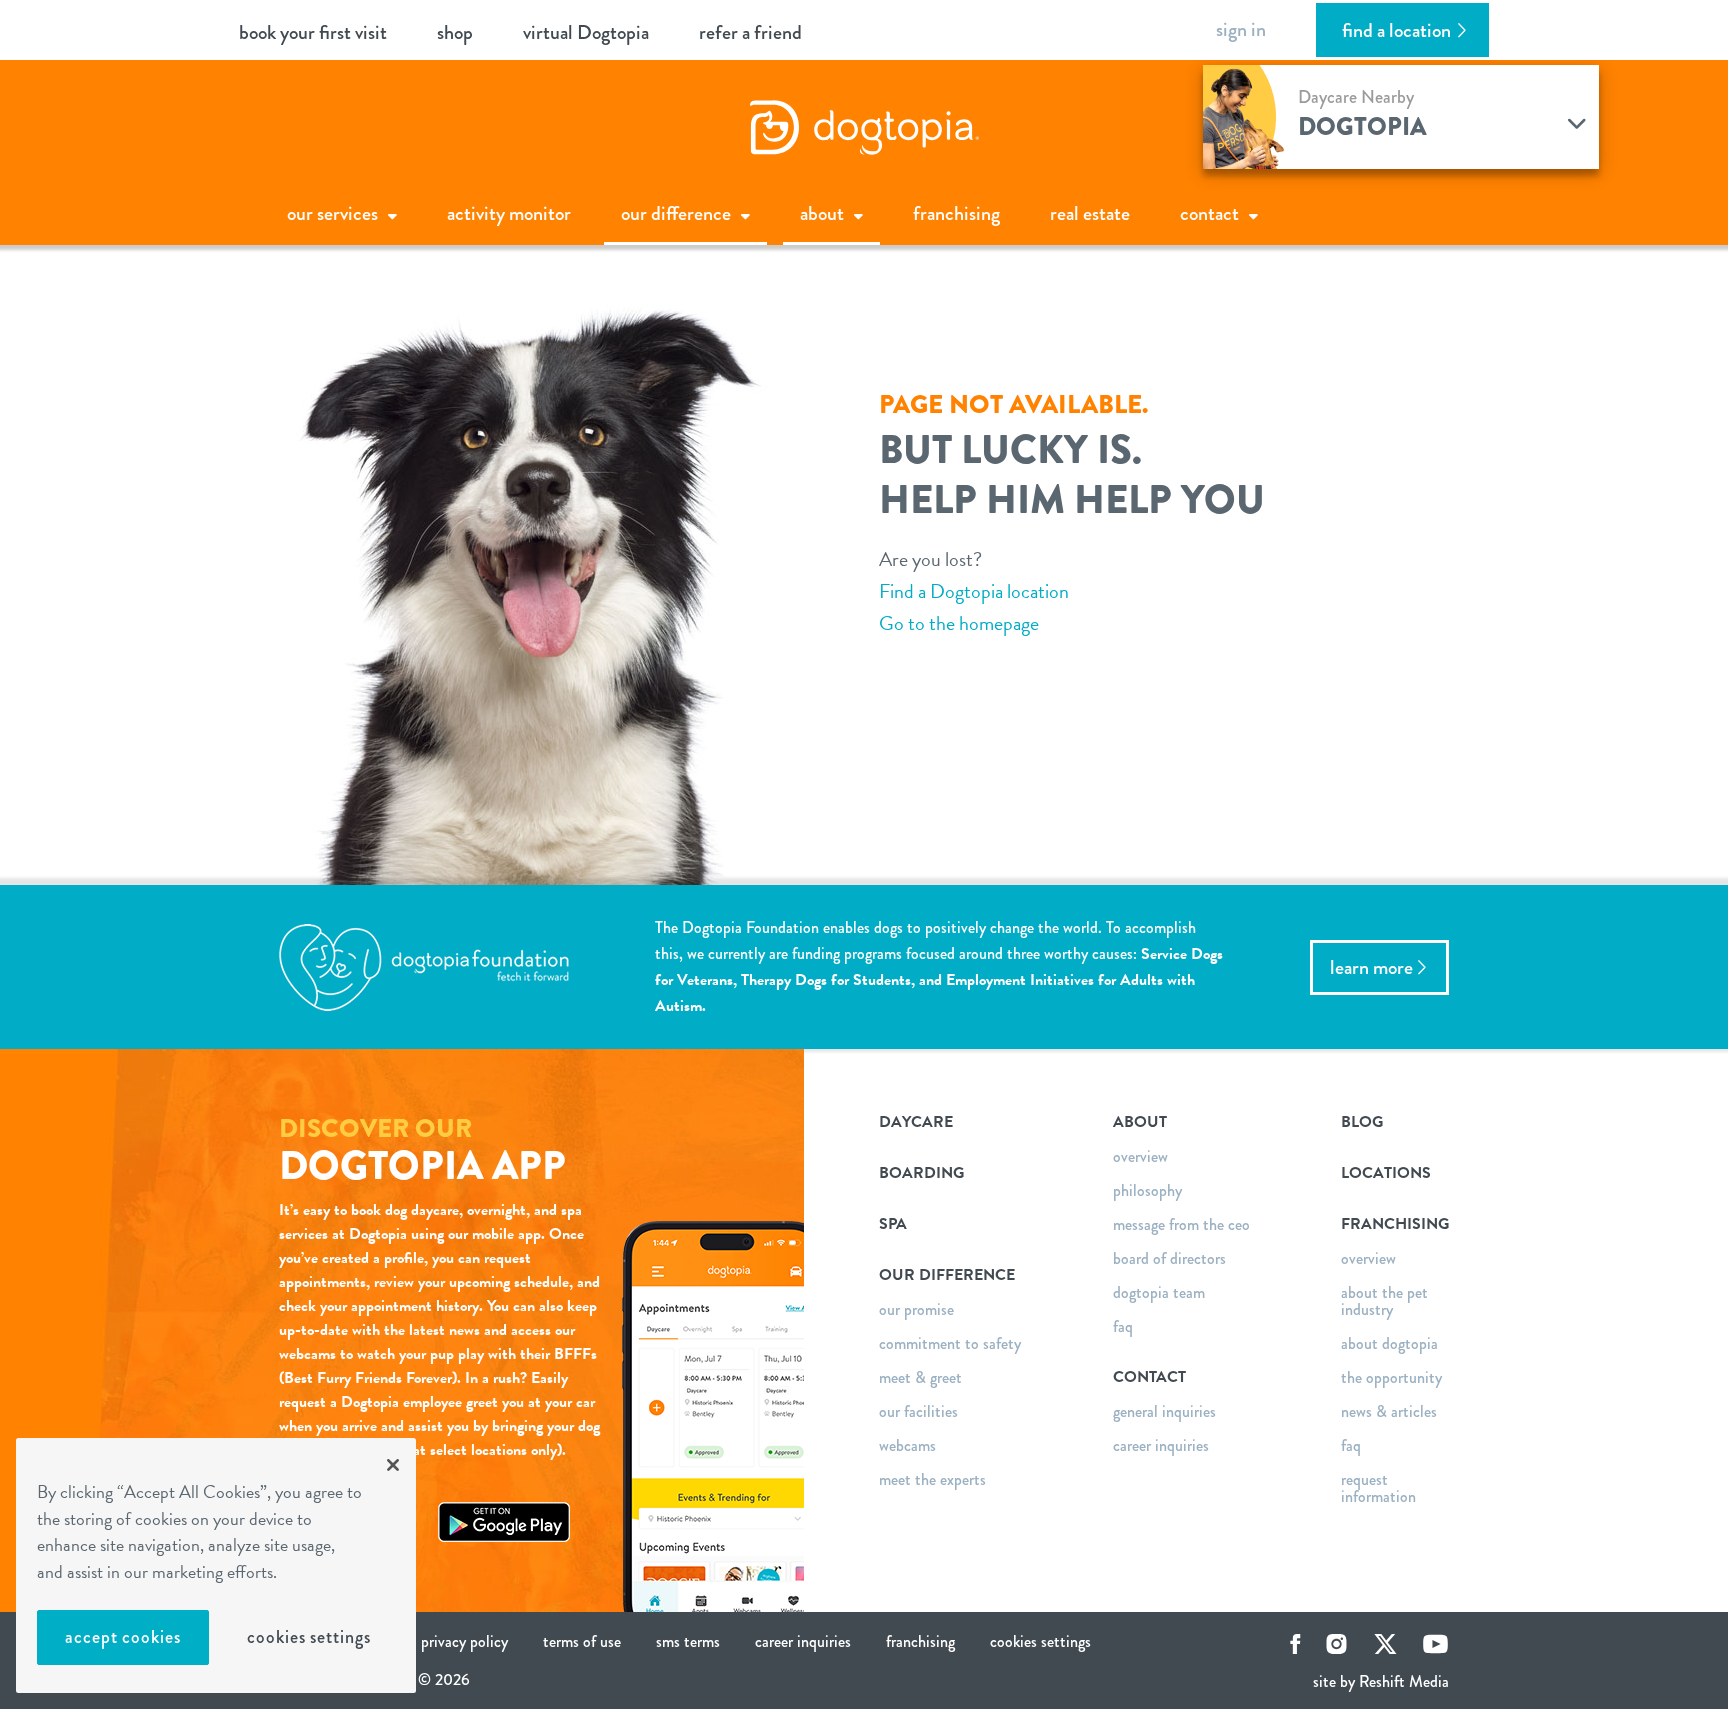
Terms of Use (582, 1641)
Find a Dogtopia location (974, 591)
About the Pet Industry (1384, 1301)
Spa (893, 1224)
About (822, 213)
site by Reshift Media (1381, 1681)
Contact (1209, 213)
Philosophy (1147, 1190)
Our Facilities (918, 1411)
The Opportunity (1391, 1377)
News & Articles (1389, 1411)
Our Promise (916, 1309)
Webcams (907, 1445)
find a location (1396, 30)
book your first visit (313, 32)
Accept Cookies (123, 1637)
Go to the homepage (959, 623)
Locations (1386, 1173)
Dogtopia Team (1159, 1292)
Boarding (921, 1173)
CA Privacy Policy (455, 1641)
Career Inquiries (1161, 1445)
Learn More (1371, 967)
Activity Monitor (509, 213)
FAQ (1123, 1326)
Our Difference (676, 213)
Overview (1140, 1156)
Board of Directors (1169, 1258)
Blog (1362, 1122)
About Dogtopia (1389, 1343)
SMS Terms (688, 1641)
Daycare (916, 1122)
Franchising (956, 213)
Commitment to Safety (950, 1343)
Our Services (332, 213)
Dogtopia (1362, 126)
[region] (216, 1565)
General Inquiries (1164, 1411)
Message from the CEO (1181, 1224)
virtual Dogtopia (586, 32)
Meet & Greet (920, 1377)
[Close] (393, 1465)
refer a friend (750, 32)
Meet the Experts (932, 1479)
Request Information (1378, 1488)
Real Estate (1090, 213)
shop (455, 32)
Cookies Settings (308, 1637)
